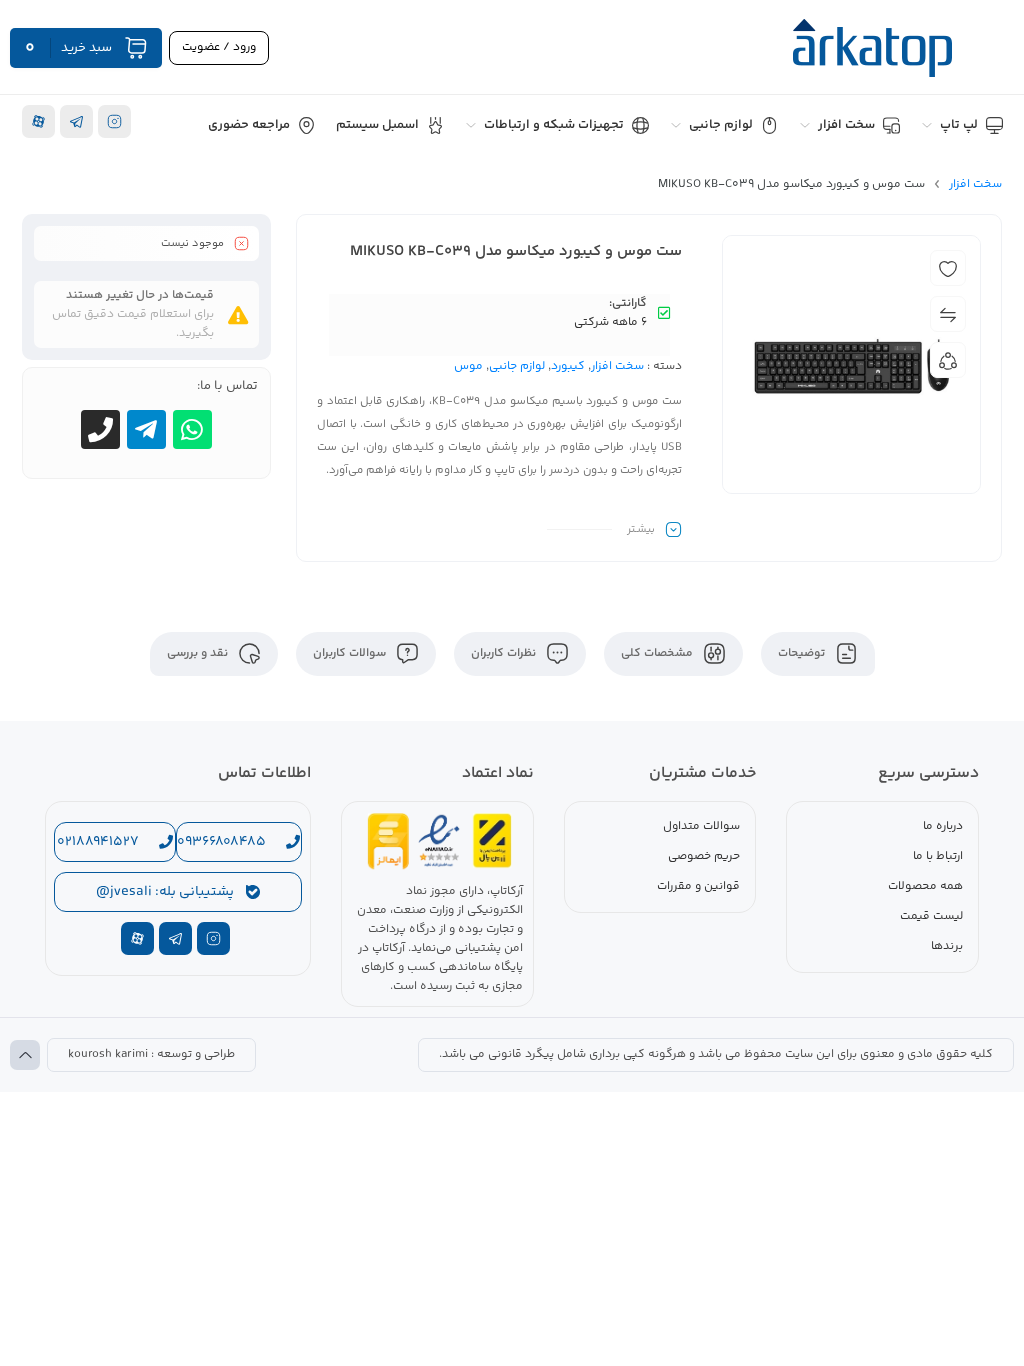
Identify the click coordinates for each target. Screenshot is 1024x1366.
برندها (947, 946)
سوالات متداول (701, 826)
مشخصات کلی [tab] (658, 653)
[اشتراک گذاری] (948, 360)
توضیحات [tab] (803, 653)
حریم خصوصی (704, 856)
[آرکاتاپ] (871, 48)
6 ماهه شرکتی (610, 322)
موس (468, 366)
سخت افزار (975, 184)
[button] (716, 1055)
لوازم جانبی (517, 366)
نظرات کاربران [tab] (505, 653)
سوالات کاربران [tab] (351, 653)
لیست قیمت (931, 916)
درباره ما (943, 826)
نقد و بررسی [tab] (199, 653)
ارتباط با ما (938, 856)
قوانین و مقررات (698, 886)
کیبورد (568, 366)
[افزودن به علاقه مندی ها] (948, 268)
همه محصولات (925, 886)
